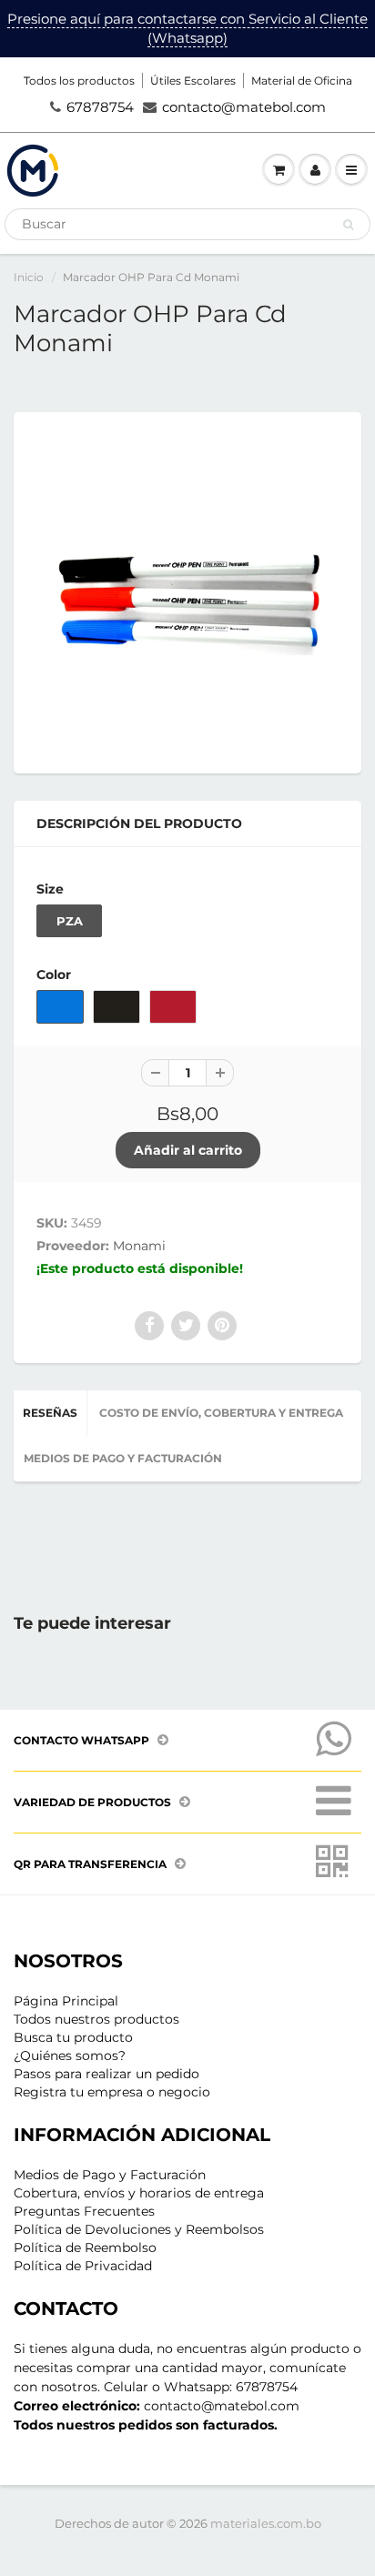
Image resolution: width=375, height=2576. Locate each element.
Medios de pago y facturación (123, 1458)
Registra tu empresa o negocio (112, 2092)
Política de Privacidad (83, 2266)
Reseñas (50, 1413)
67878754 (100, 107)
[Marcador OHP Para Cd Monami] (187, 591)
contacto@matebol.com (244, 107)
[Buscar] (348, 225)
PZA (70, 921)
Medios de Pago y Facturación (110, 2175)
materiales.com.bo (266, 2523)
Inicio (29, 277)
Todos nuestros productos (96, 2019)
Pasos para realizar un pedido (106, 2074)
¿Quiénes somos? (70, 2056)
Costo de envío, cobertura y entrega (221, 1413)
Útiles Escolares (193, 81)
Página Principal (66, 2001)
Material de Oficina (302, 81)
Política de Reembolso (85, 2248)
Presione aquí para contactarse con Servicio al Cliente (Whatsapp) (187, 28)
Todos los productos (79, 81)
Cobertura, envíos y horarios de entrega (139, 2193)
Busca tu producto (73, 2037)
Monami (139, 1246)
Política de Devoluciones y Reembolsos (139, 2229)
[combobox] (187, 224)
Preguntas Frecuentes (84, 2211)
